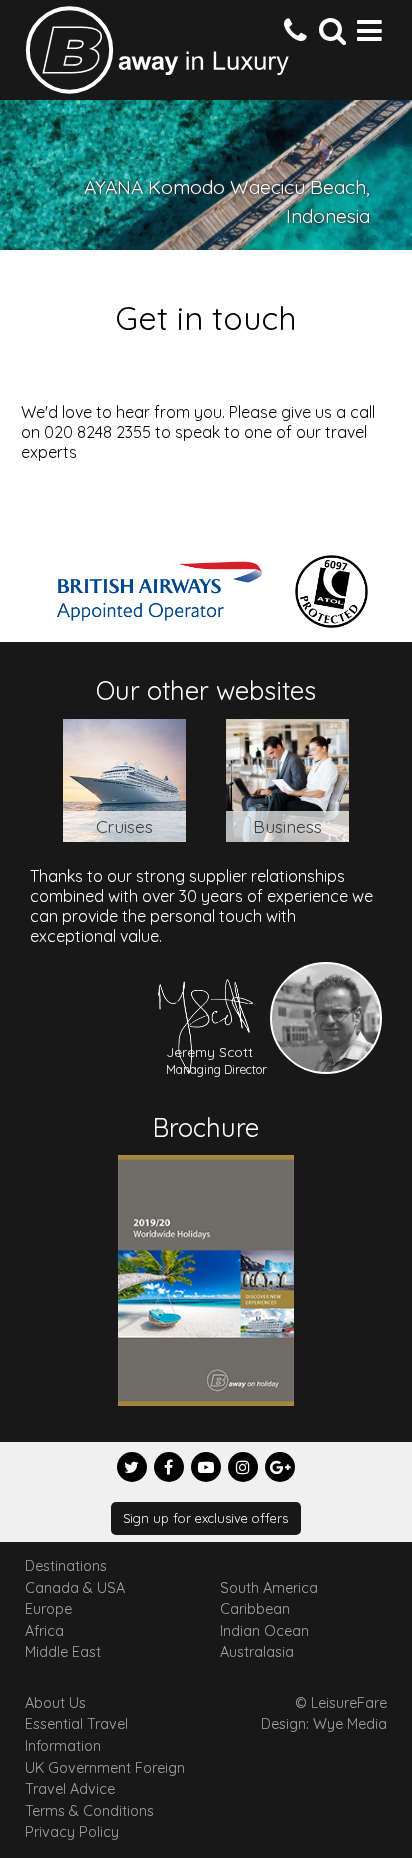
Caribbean (255, 1609)
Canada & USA (75, 1588)
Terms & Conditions (89, 1811)
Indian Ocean (264, 1631)
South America (269, 1588)
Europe (48, 1609)
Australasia (257, 1652)
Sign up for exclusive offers (205, 1518)
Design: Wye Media (324, 1724)
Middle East (63, 1652)
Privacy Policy (72, 1832)
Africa (44, 1631)
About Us (55, 1703)
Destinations (66, 1566)
